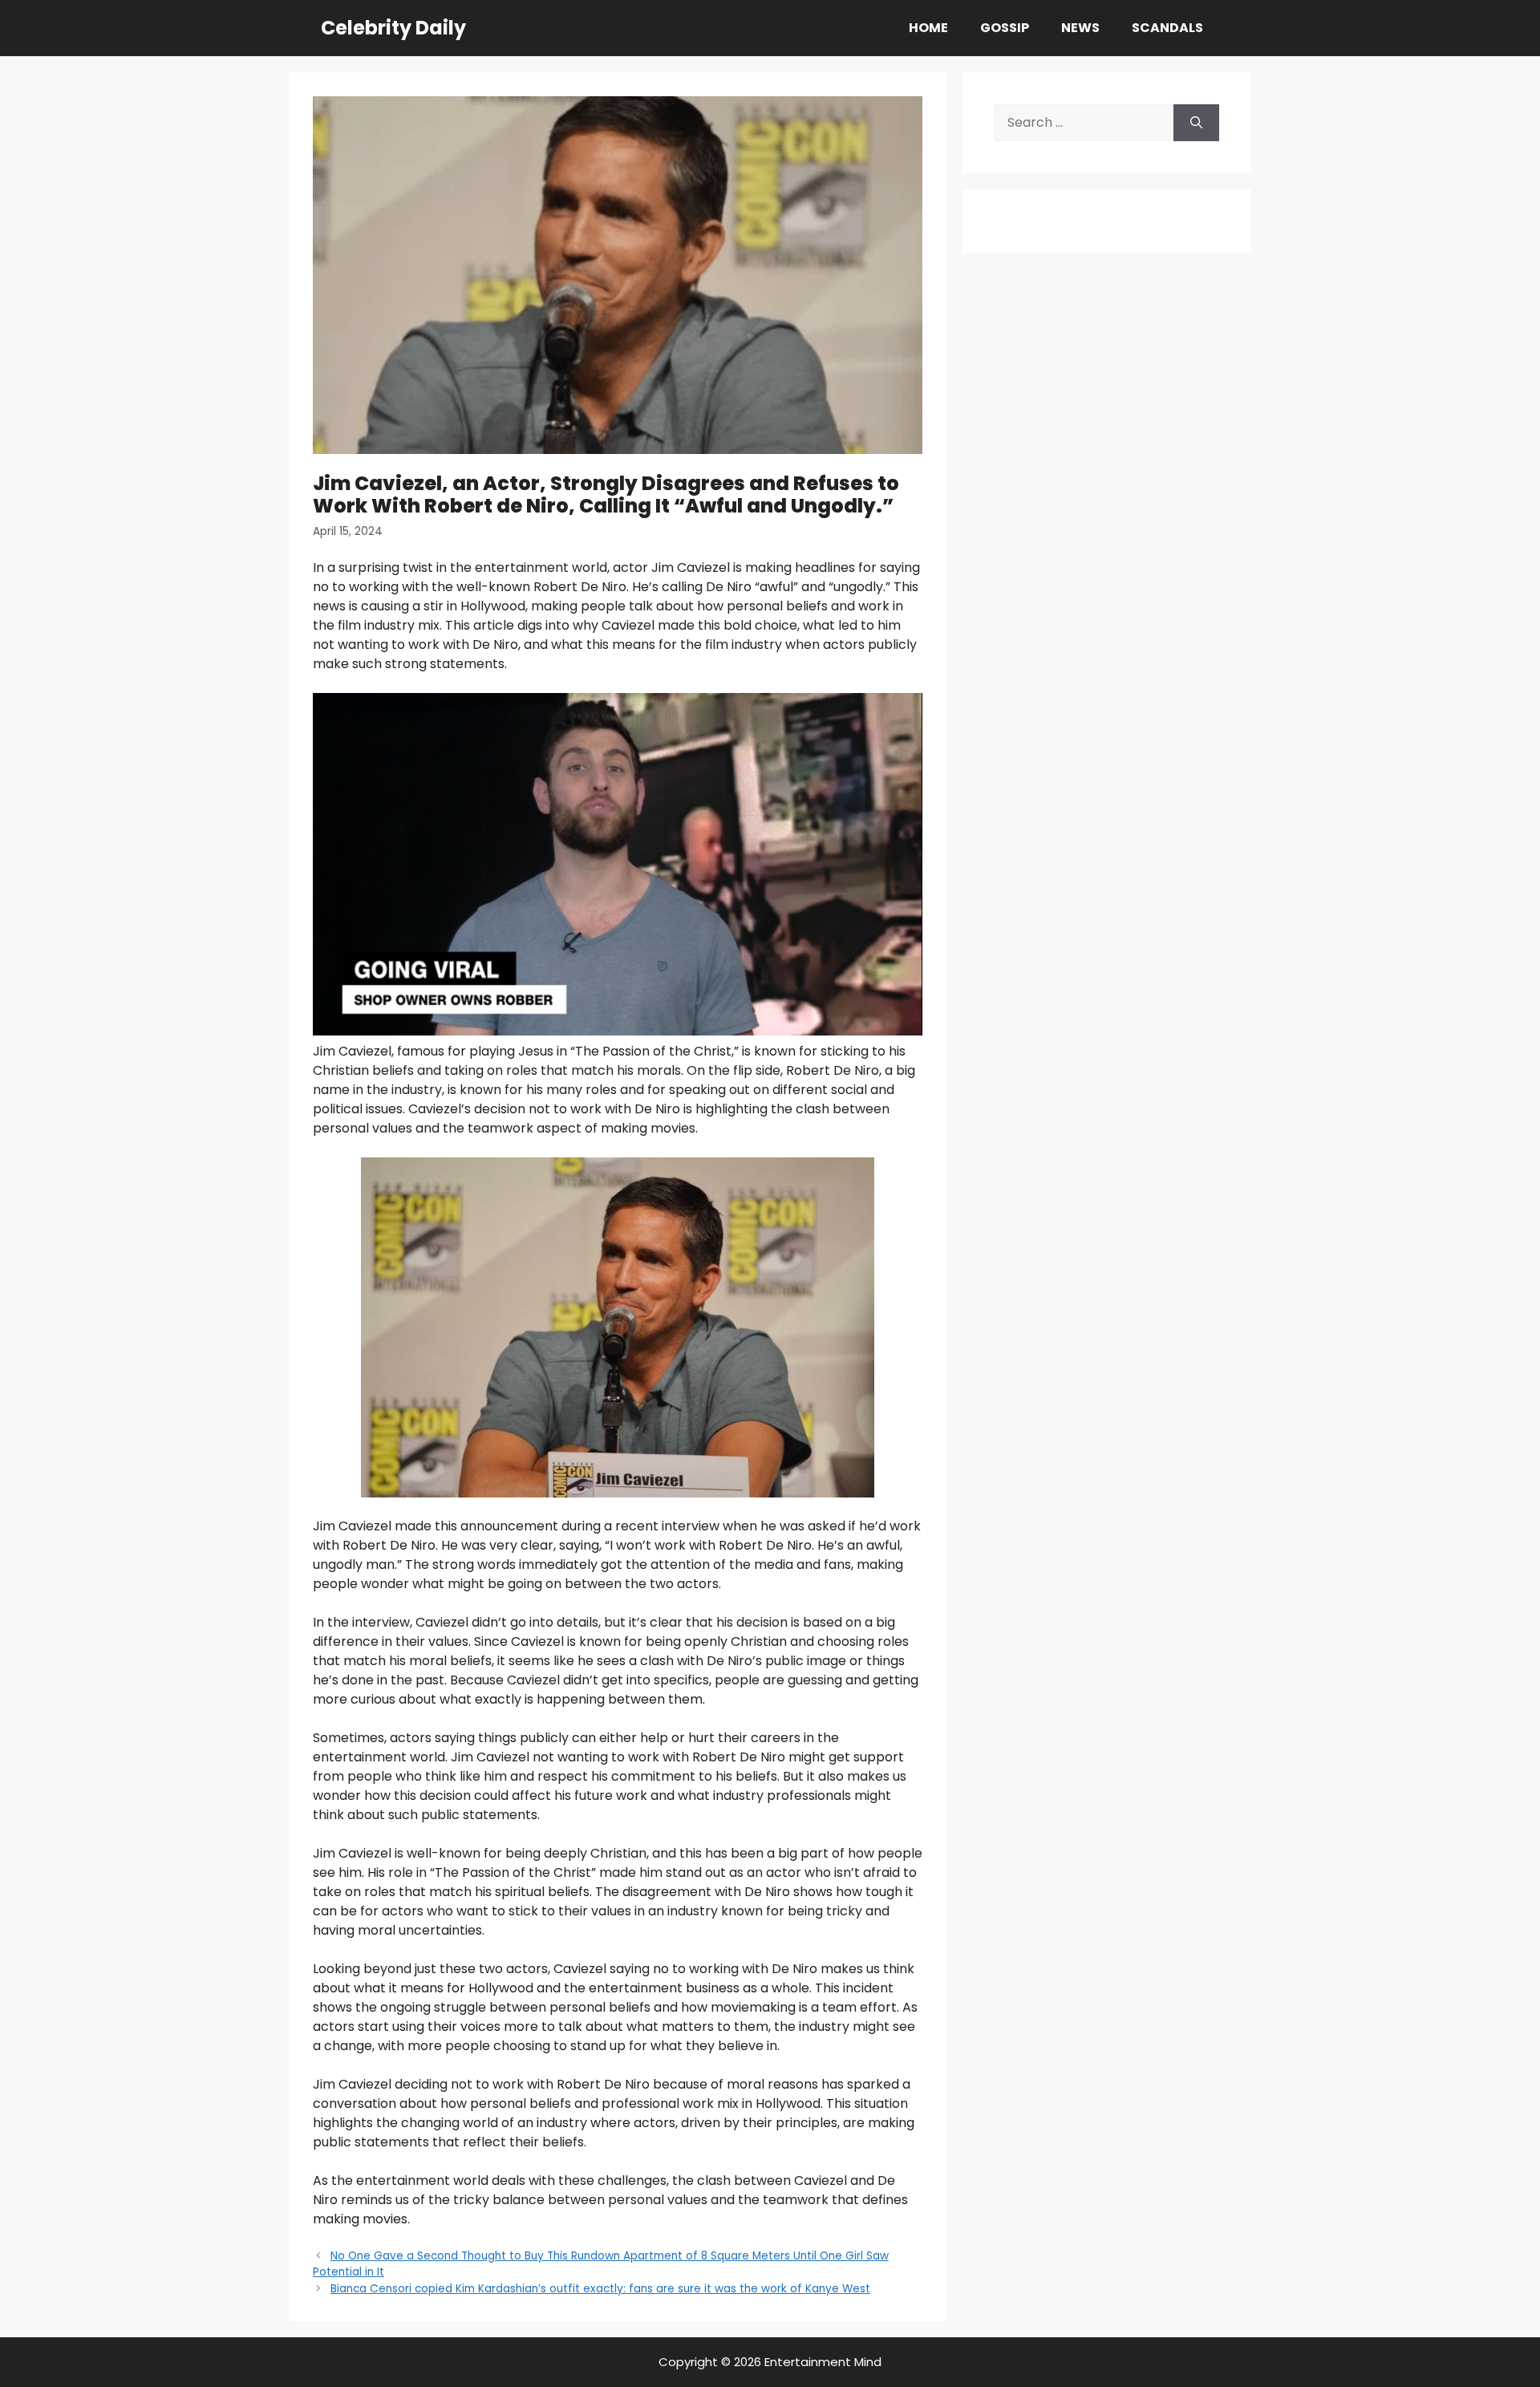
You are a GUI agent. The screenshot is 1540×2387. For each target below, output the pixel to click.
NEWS (1080, 28)
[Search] (1196, 123)
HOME (928, 28)
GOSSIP (1005, 28)
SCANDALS (1167, 28)
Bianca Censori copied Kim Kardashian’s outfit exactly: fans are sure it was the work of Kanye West (600, 2289)
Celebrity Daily (393, 28)
